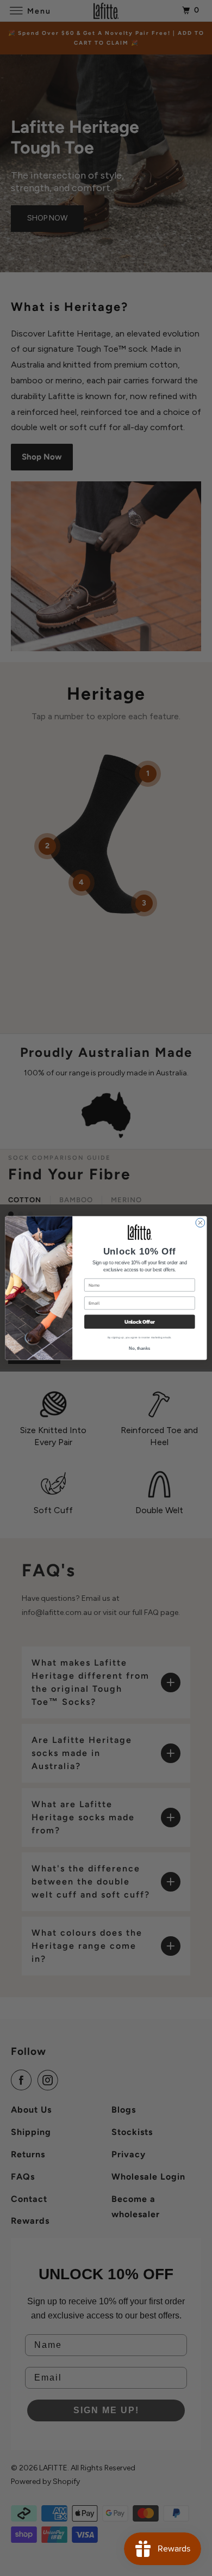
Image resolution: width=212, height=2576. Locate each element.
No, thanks (139, 1348)
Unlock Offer (140, 1322)
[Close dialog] (200, 1223)
